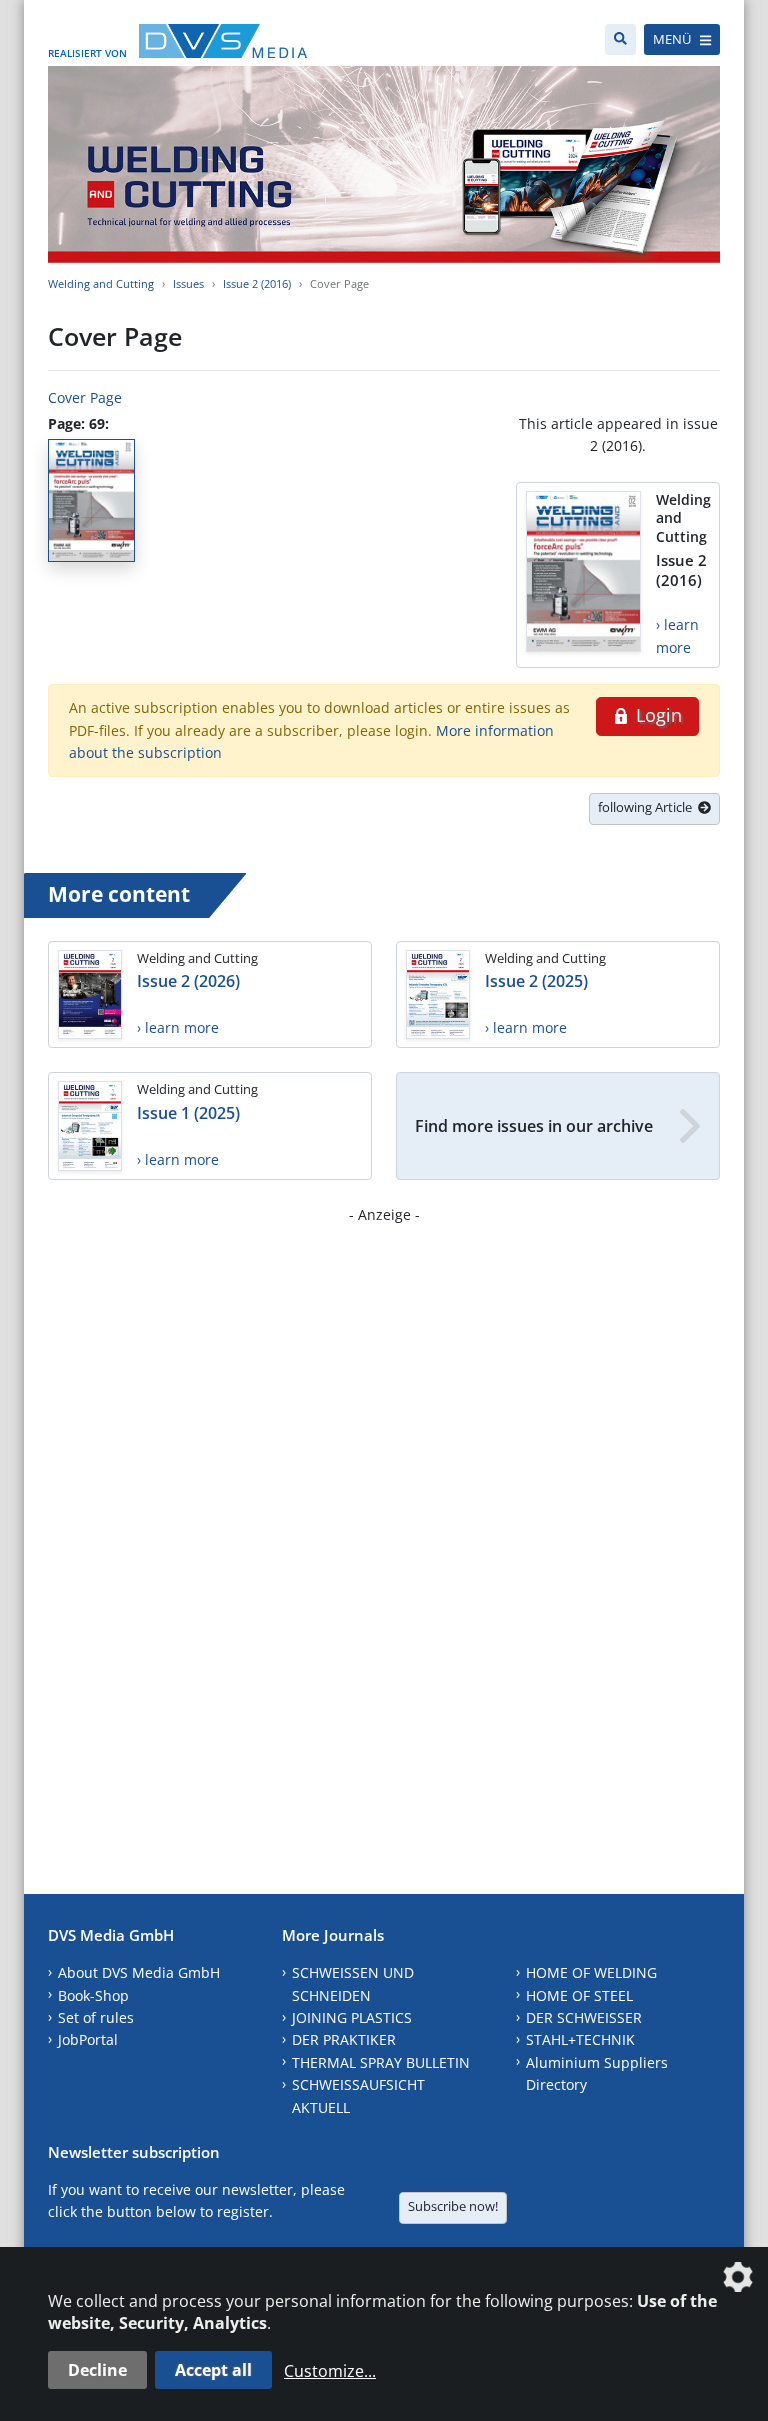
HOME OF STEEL (579, 1995)
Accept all (213, 2370)
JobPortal (88, 2039)
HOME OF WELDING (591, 1972)
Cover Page (85, 397)
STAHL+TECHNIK (580, 2039)
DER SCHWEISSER (584, 2017)
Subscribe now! (453, 2206)
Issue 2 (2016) (257, 283)
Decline (97, 2370)
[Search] (620, 39)
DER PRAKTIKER (344, 2039)
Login (656, 715)
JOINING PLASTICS (352, 2017)
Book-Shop (93, 1995)
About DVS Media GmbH (139, 1972)
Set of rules (96, 2017)
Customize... (330, 2371)
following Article (648, 807)
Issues (188, 283)
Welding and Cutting (101, 283)
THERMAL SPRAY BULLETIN (381, 2062)
